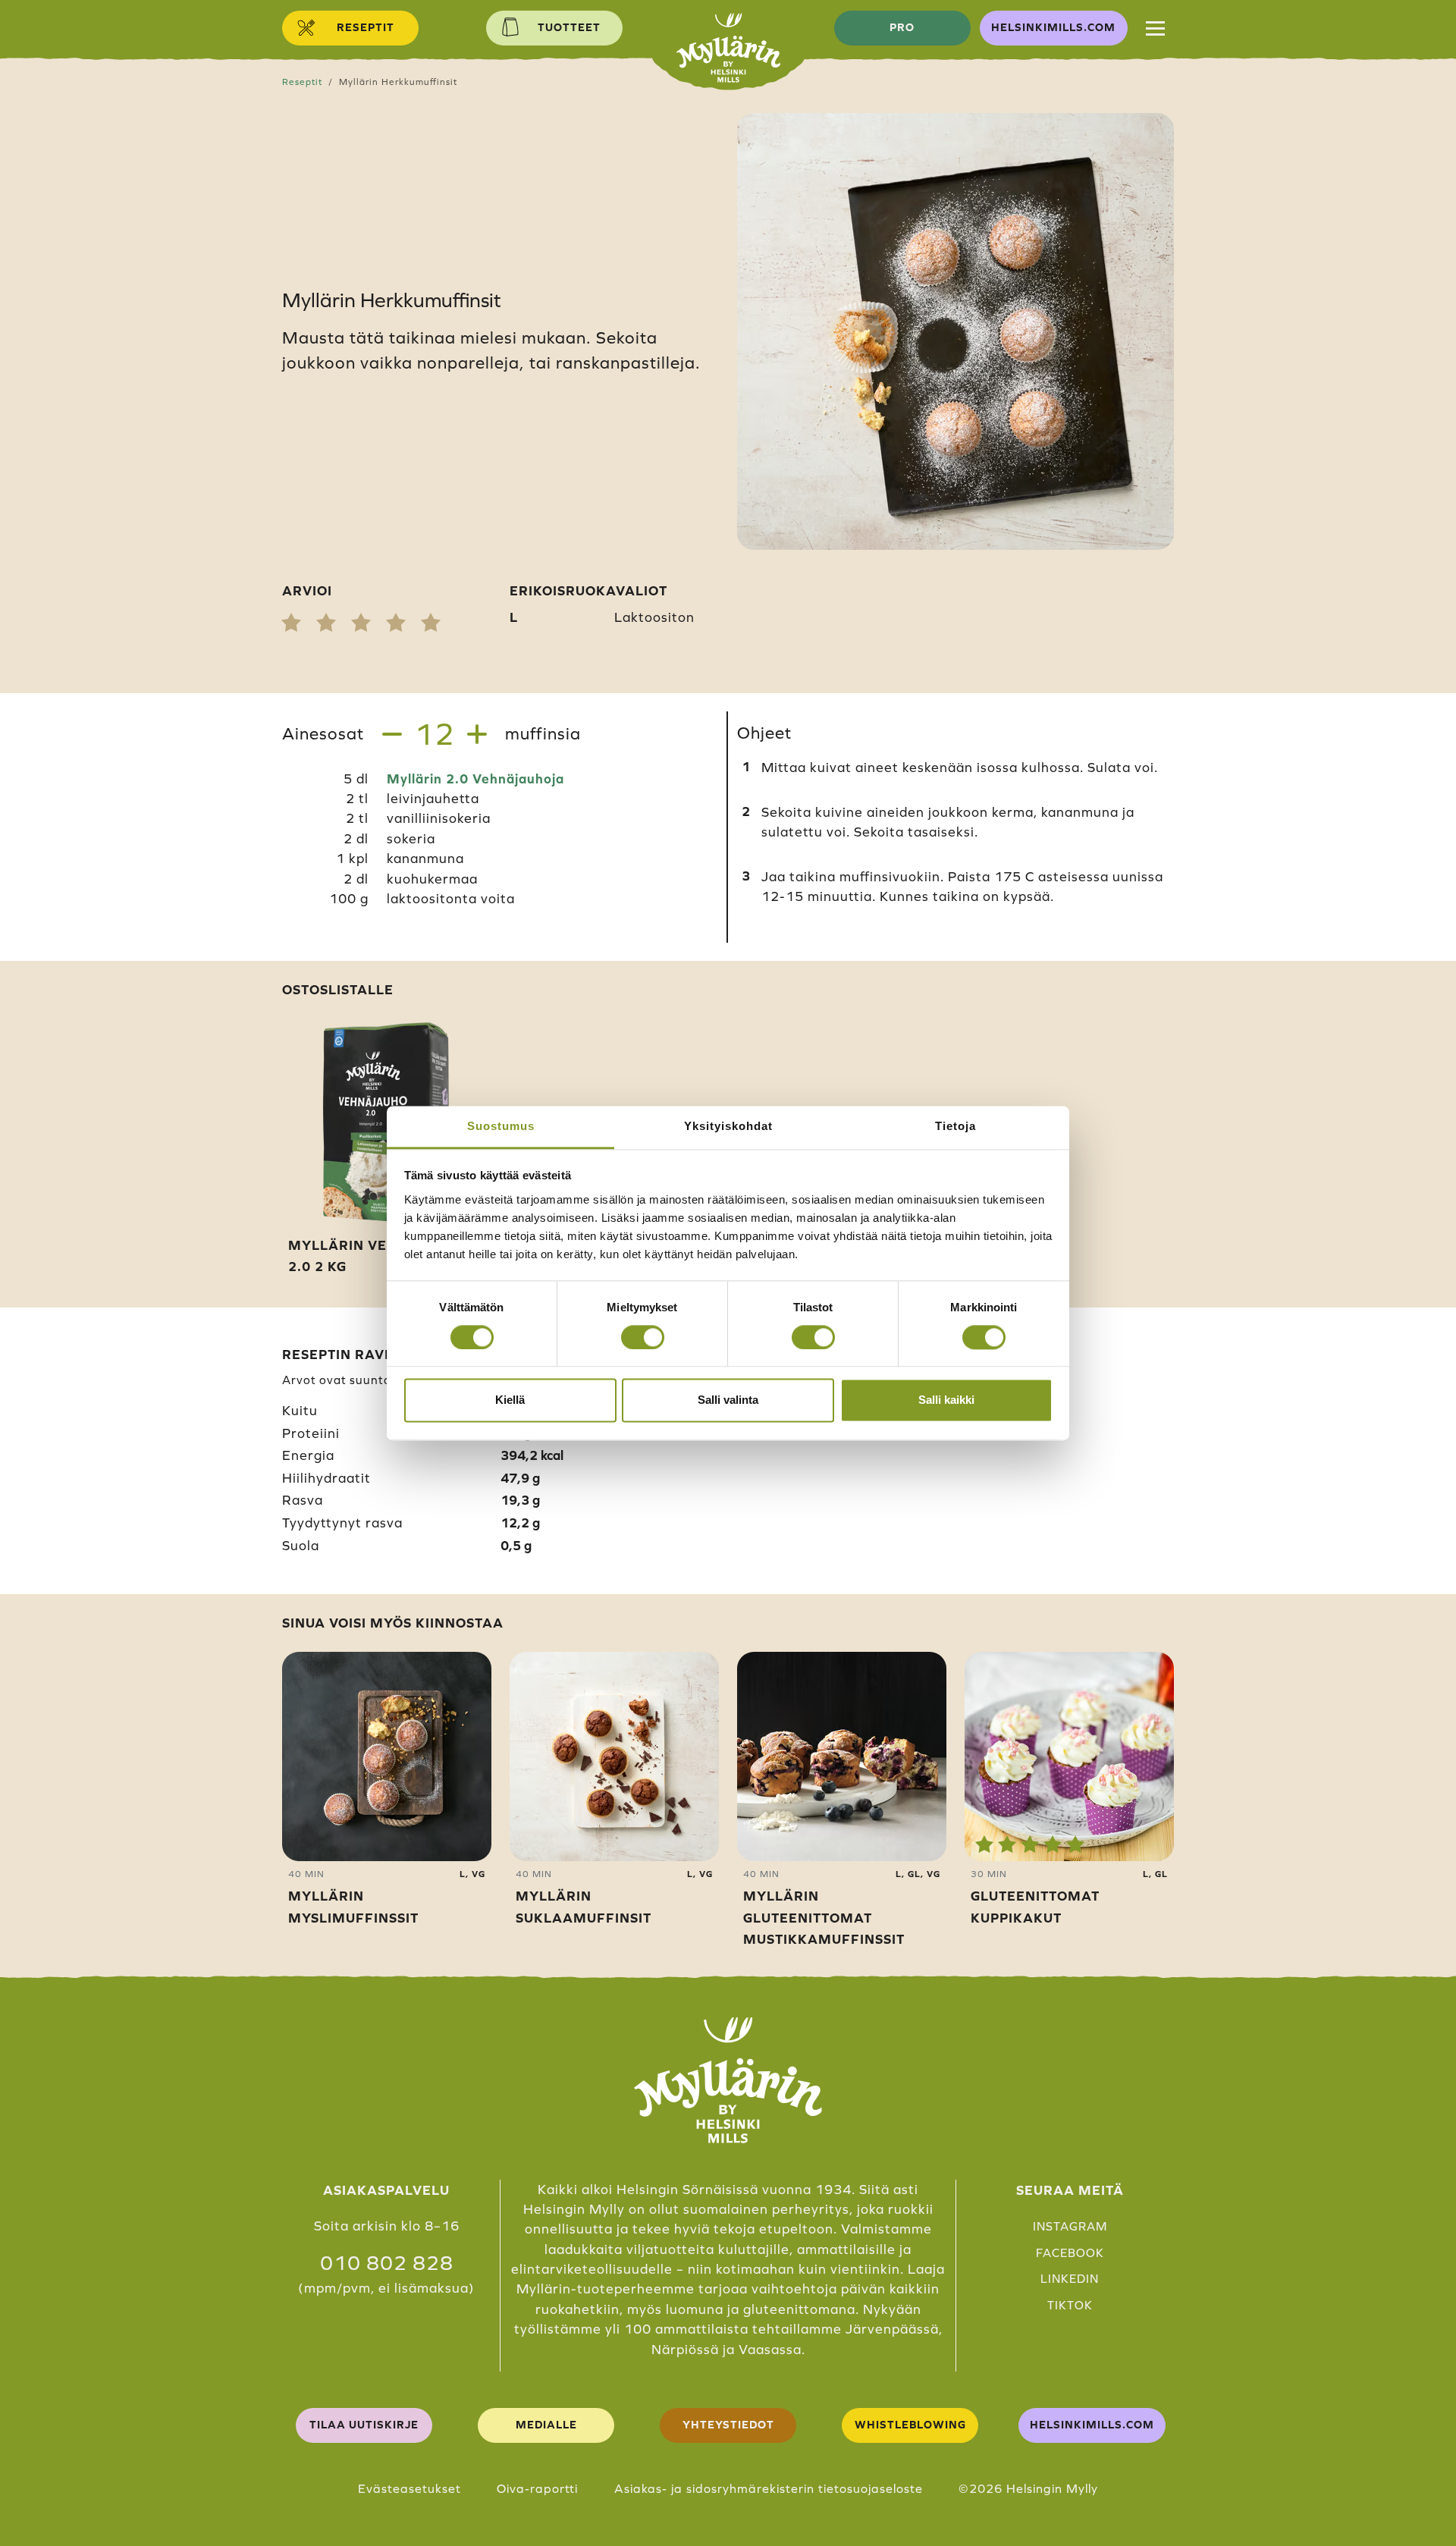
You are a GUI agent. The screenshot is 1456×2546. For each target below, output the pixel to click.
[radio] (291, 623)
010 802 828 (387, 2263)
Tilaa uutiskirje (364, 2425)
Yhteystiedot (728, 2425)
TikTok (1070, 2305)
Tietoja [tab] (955, 1126)
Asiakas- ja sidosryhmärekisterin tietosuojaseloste (769, 2488)
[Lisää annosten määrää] (477, 734)
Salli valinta (728, 1400)
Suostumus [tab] (501, 1126)
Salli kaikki (946, 1400)
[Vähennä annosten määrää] (392, 734)
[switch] (643, 1337)
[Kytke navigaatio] (1155, 28)
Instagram (1070, 2226)
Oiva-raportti (537, 2488)
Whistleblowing (910, 2425)
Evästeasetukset (409, 2488)
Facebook (1070, 2253)
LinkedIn (1070, 2279)
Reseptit (302, 82)
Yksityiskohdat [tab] (728, 1126)
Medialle (546, 2425)
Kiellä (510, 1400)
